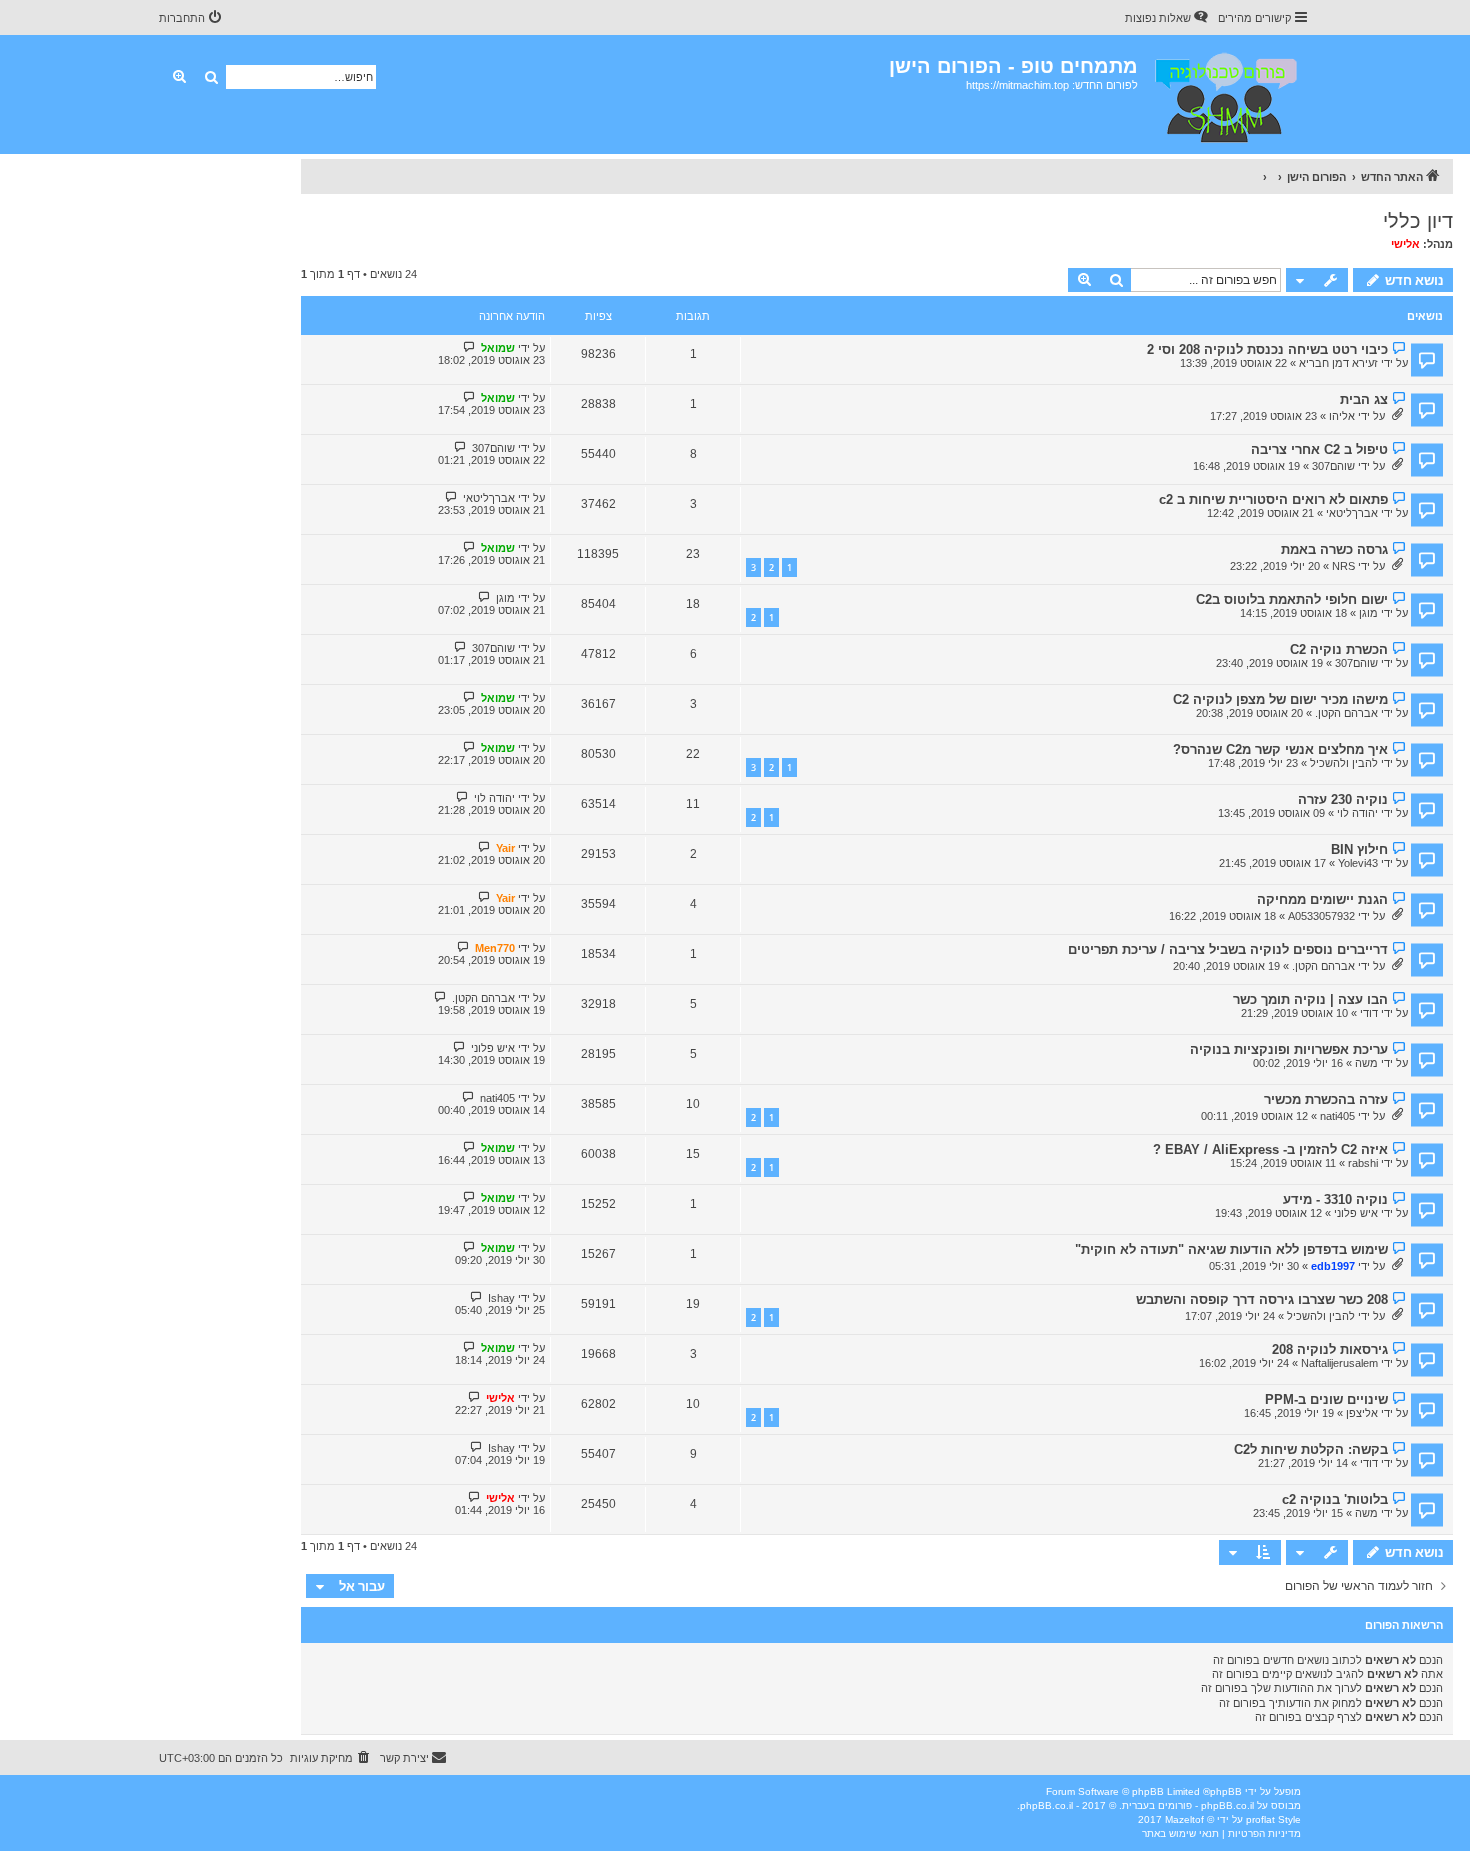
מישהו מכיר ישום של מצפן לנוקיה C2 (1280, 699)
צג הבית (1364, 399)
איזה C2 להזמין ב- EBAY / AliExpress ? (1270, 1149)
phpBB (1226, 1791)
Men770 (495, 948)
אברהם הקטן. (1346, 713)
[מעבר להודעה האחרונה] (469, 347)
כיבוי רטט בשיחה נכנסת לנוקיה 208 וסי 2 (1267, 349)
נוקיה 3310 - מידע (1335, 1199)
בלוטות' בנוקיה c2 (1335, 1499)
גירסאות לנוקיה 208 (1330, 1349)
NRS (1343, 566)
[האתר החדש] (1224, 94)
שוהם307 (1333, 466)
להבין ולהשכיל (1344, 763)
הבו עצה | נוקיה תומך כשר (1310, 999)
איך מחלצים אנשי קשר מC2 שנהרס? (1280, 749)
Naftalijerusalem (1339, 1363)
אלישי (1405, 244)
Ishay (501, 1298)
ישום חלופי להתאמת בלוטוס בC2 (1292, 599)
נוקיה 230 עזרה (1343, 799)
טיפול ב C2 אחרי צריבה (1319, 449)
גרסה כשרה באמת (1334, 549)
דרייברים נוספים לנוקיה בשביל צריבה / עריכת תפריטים (1228, 949)
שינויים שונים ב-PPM (1326, 1399)
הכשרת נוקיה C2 (1339, 649)
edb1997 (1333, 1266)
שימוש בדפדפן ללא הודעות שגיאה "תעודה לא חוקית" (1231, 1249)
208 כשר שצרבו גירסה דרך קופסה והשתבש (1262, 1299)
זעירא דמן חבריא (1338, 363)
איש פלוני (493, 1048)
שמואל (498, 348)
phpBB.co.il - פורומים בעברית (1188, 1805)
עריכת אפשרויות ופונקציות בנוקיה (1289, 1049)
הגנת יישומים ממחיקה (1322, 899)
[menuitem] (1168, 18)
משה (1366, 1063)
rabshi (1363, 1163)
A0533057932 (1321, 916)
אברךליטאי (1352, 513)
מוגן (1368, 613)
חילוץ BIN (1359, 849)
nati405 (1337, 1116)
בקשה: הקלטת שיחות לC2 (1311, 1449)
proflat (1260, 1819)
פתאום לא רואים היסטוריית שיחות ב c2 (1273, 499)
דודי (1369, 1013)
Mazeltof (1184, 1819)
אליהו (1342, 416)
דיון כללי (1418, 221)
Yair (505, 848)
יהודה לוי (1357, 813)
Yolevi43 (1358, 863)
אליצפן (1362, 1413)
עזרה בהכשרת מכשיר (1326, 1099)
